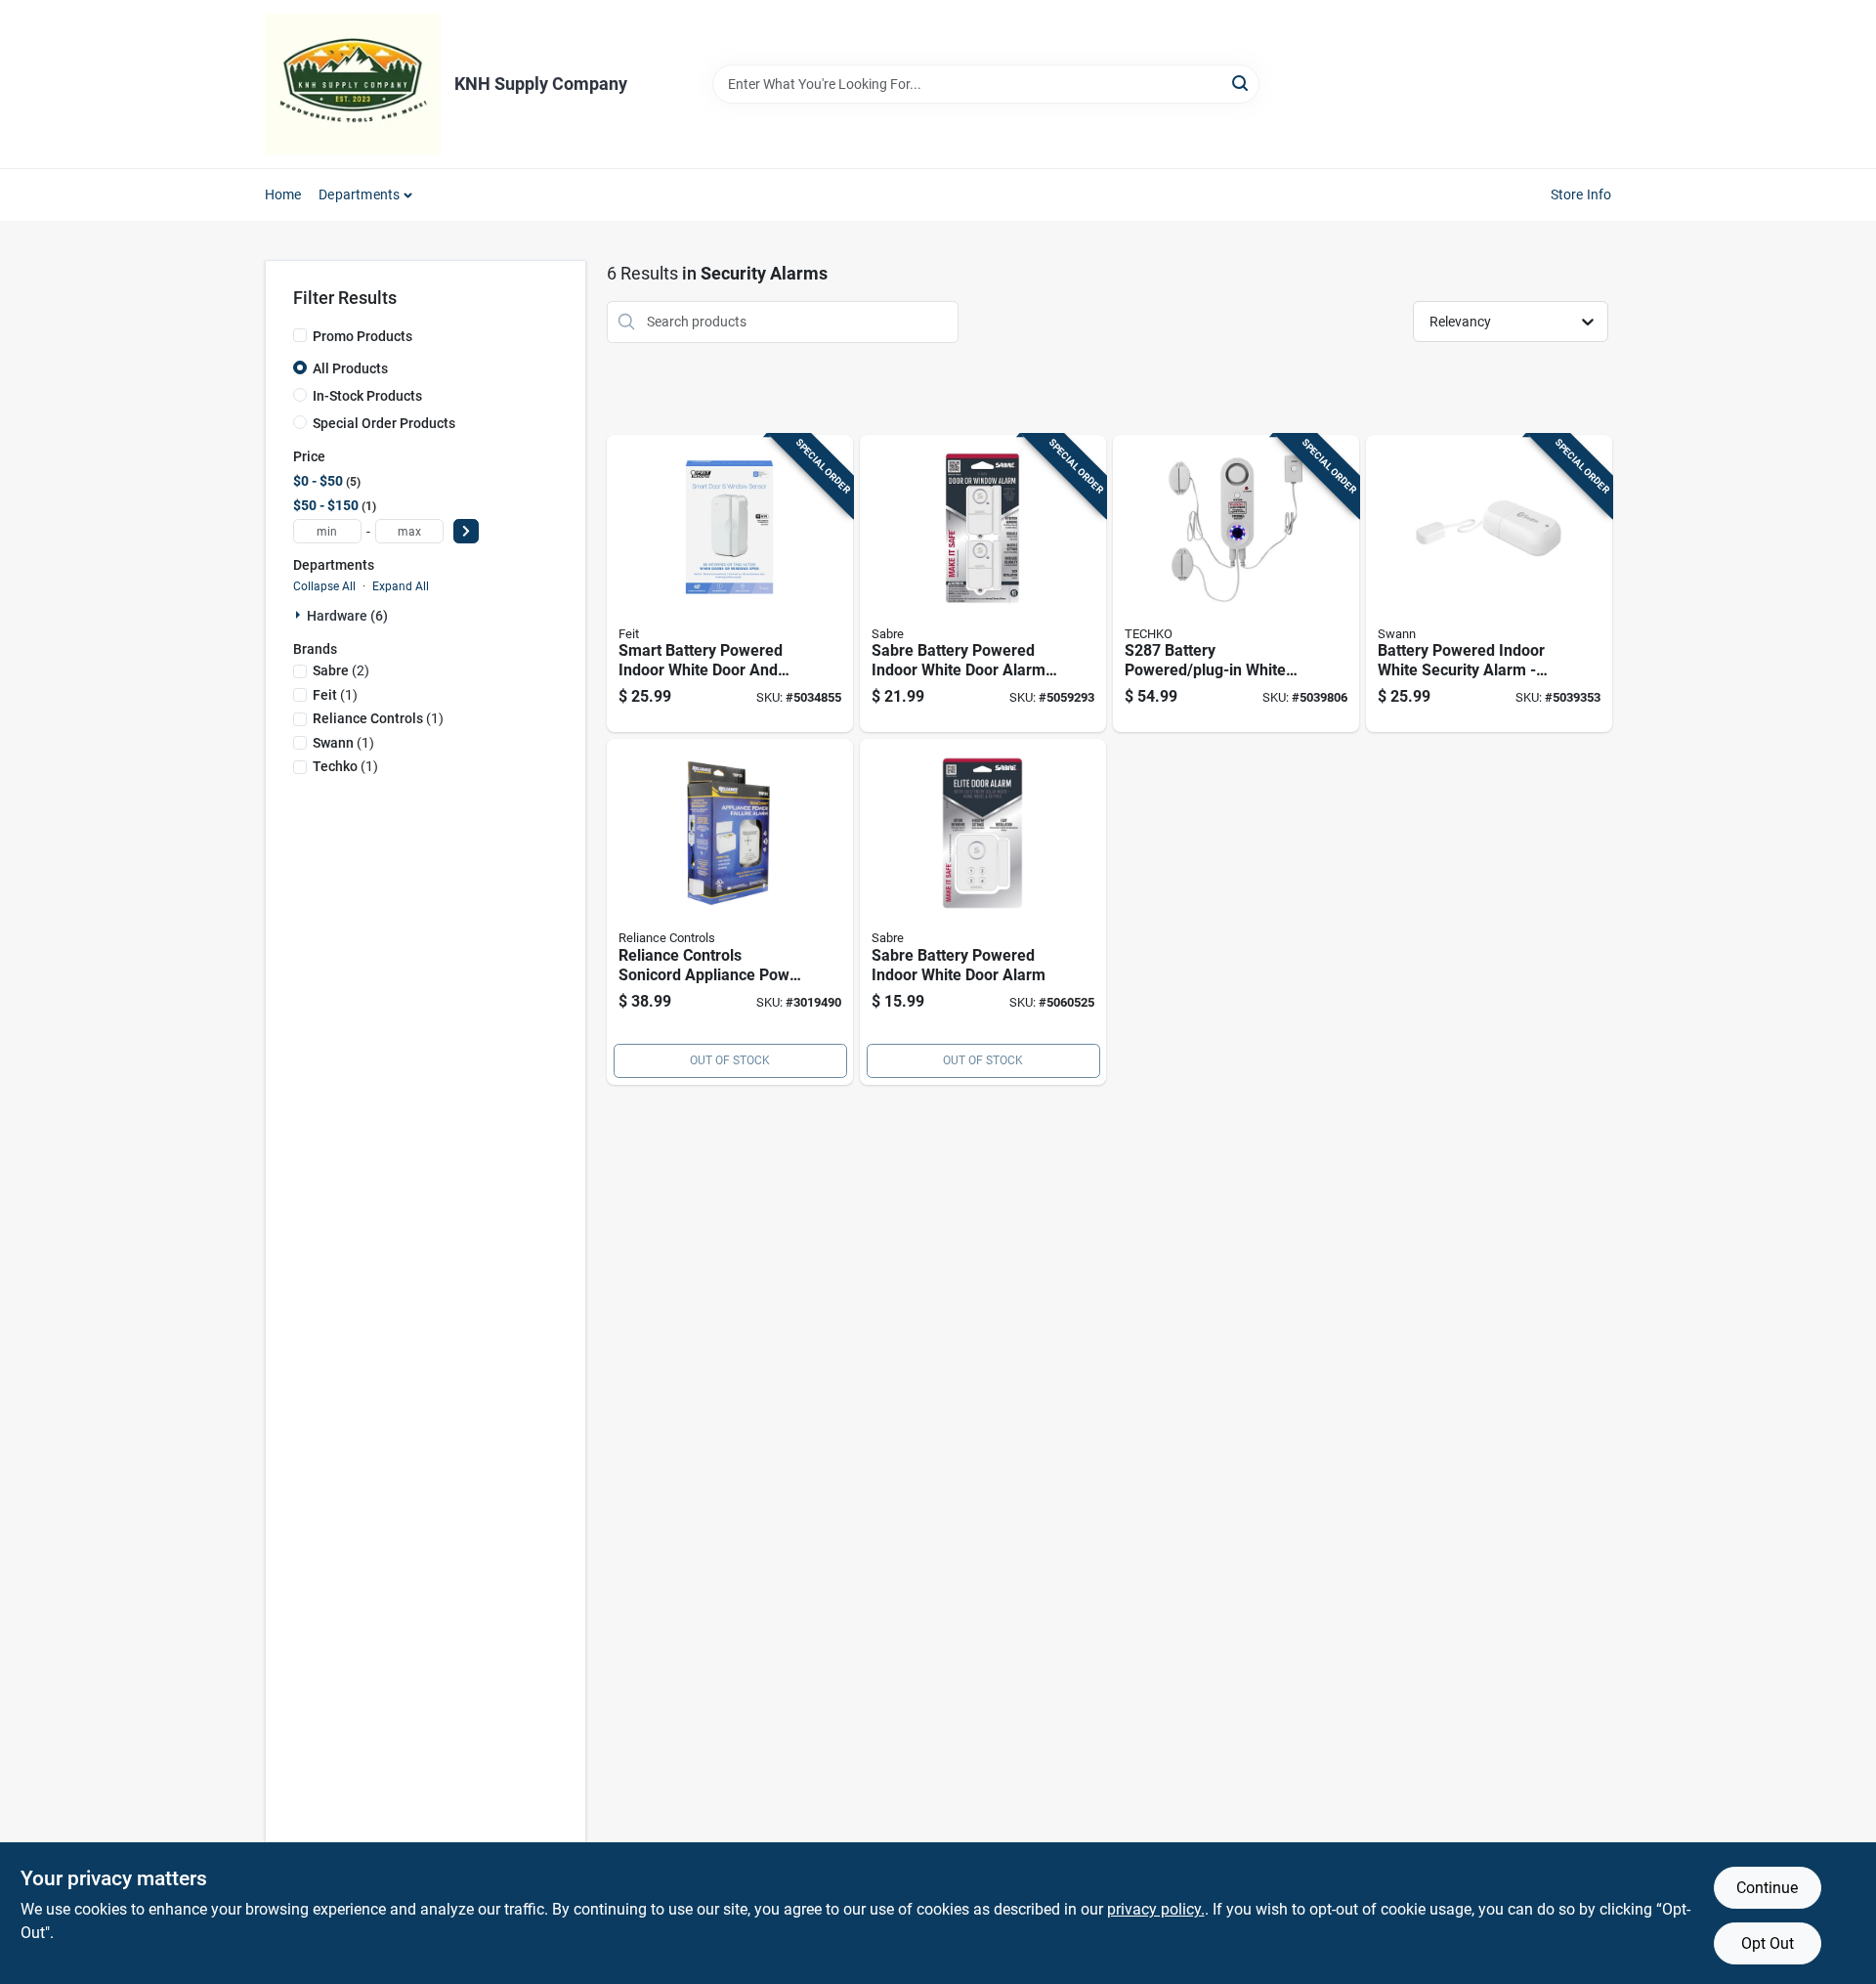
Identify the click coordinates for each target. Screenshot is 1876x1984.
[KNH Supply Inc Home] (353, 84)
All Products (350, 368)
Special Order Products (384, 423)
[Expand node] (300, 615)
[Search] (1241, 83)
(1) (335, 695)
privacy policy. (1156, 1909)
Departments (359, 194)
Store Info (1581, 194)
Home (283, 194)
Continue (1767, 1888)
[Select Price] (466, 531)
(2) (341, 670)
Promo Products (362, 336)
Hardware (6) (347, 616)
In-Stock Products (367, 396)
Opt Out (1768, 1943)
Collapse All (324, 586)
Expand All (401, 586)
